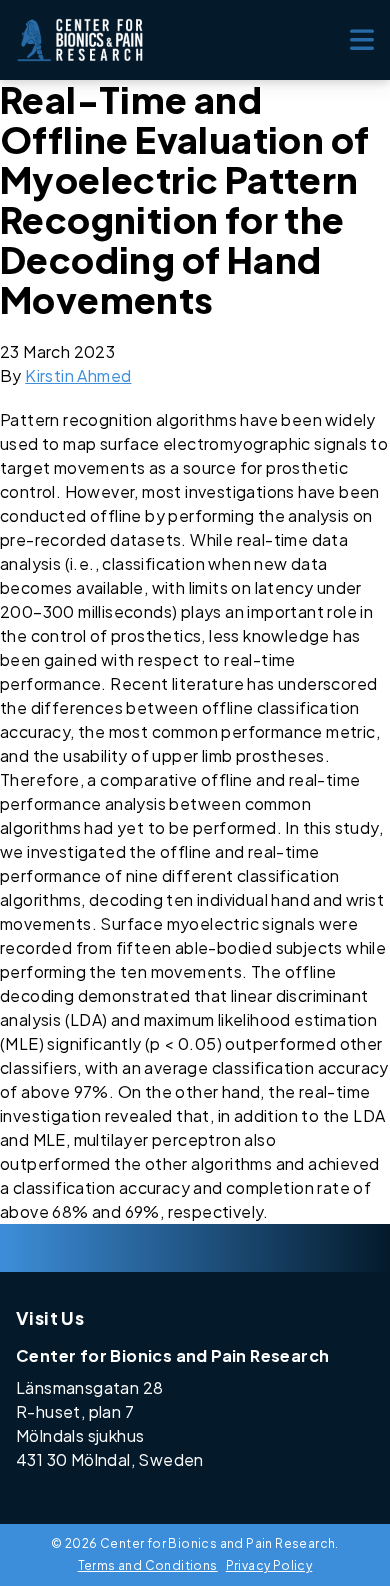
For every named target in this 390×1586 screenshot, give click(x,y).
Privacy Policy (269, 1565)
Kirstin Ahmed (78, 375)
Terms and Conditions (148, 1565)
